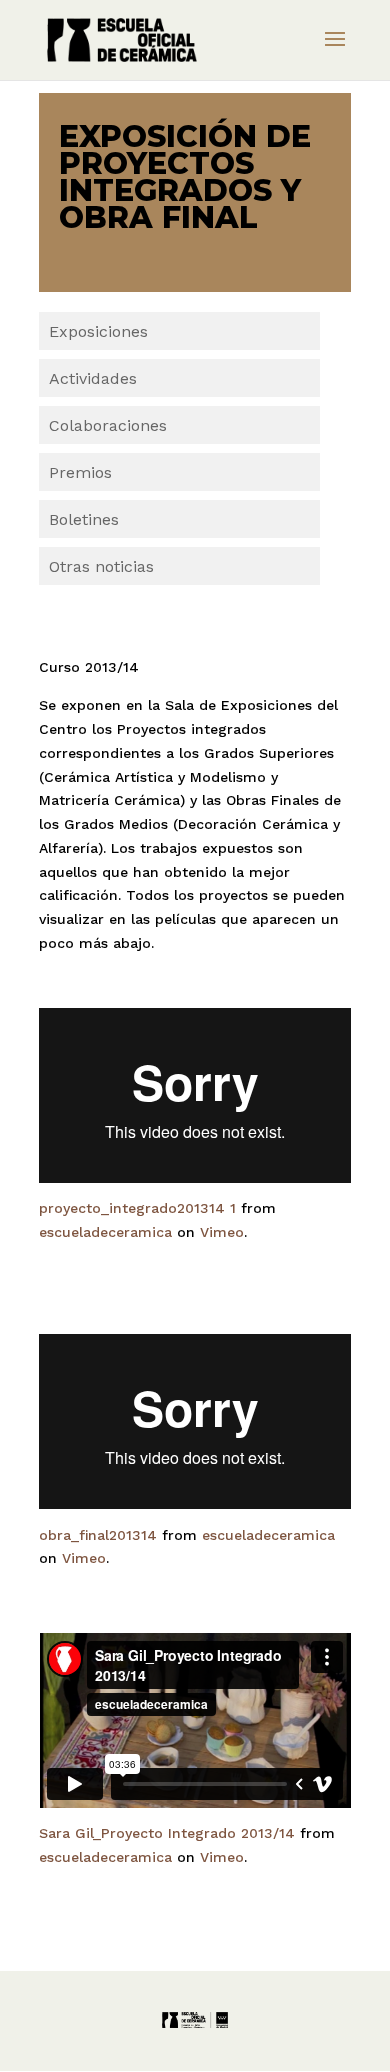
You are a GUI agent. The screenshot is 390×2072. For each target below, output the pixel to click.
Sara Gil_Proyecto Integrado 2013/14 (167, 1833)
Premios (80, 472)
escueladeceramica (105, 1232)
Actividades (93, 378)
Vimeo (222, 1232)
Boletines (84, 519)
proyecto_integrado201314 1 (137, 1208)
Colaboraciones (108, 425)
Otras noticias (101, 566)
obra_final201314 (98, 1535)
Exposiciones (98, 331)
